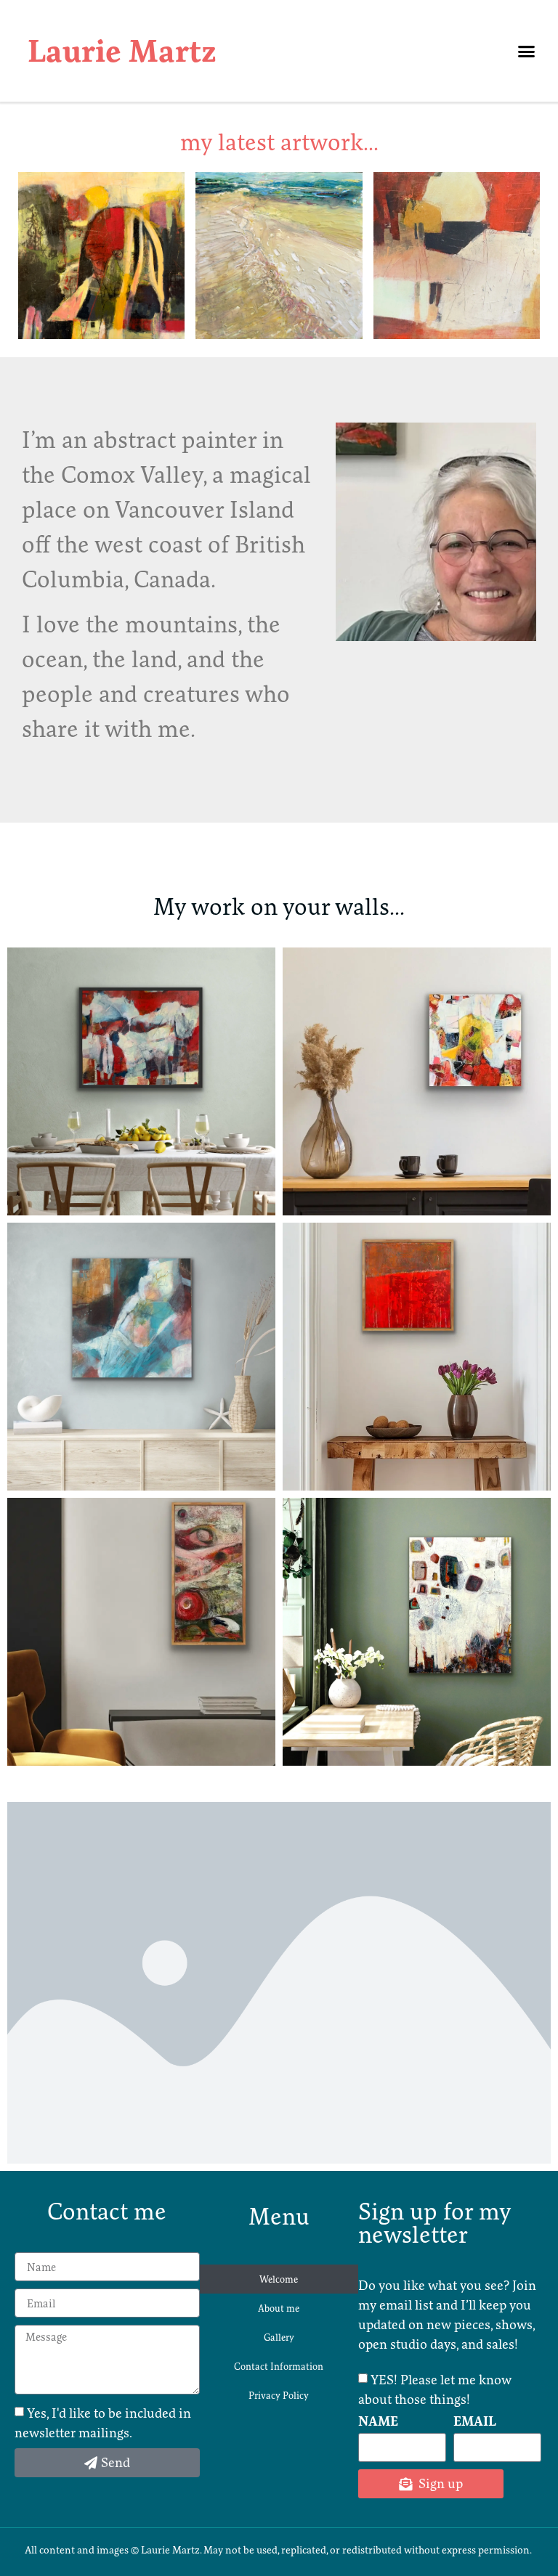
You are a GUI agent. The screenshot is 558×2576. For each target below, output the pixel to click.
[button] (527, 51)
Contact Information (279, 2366)
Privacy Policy (279, 2395)
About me (279, 2308)
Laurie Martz (122, 51)
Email (475, 2422)
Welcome (279, 2279)
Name (378, 2422)
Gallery (279, 2337)
